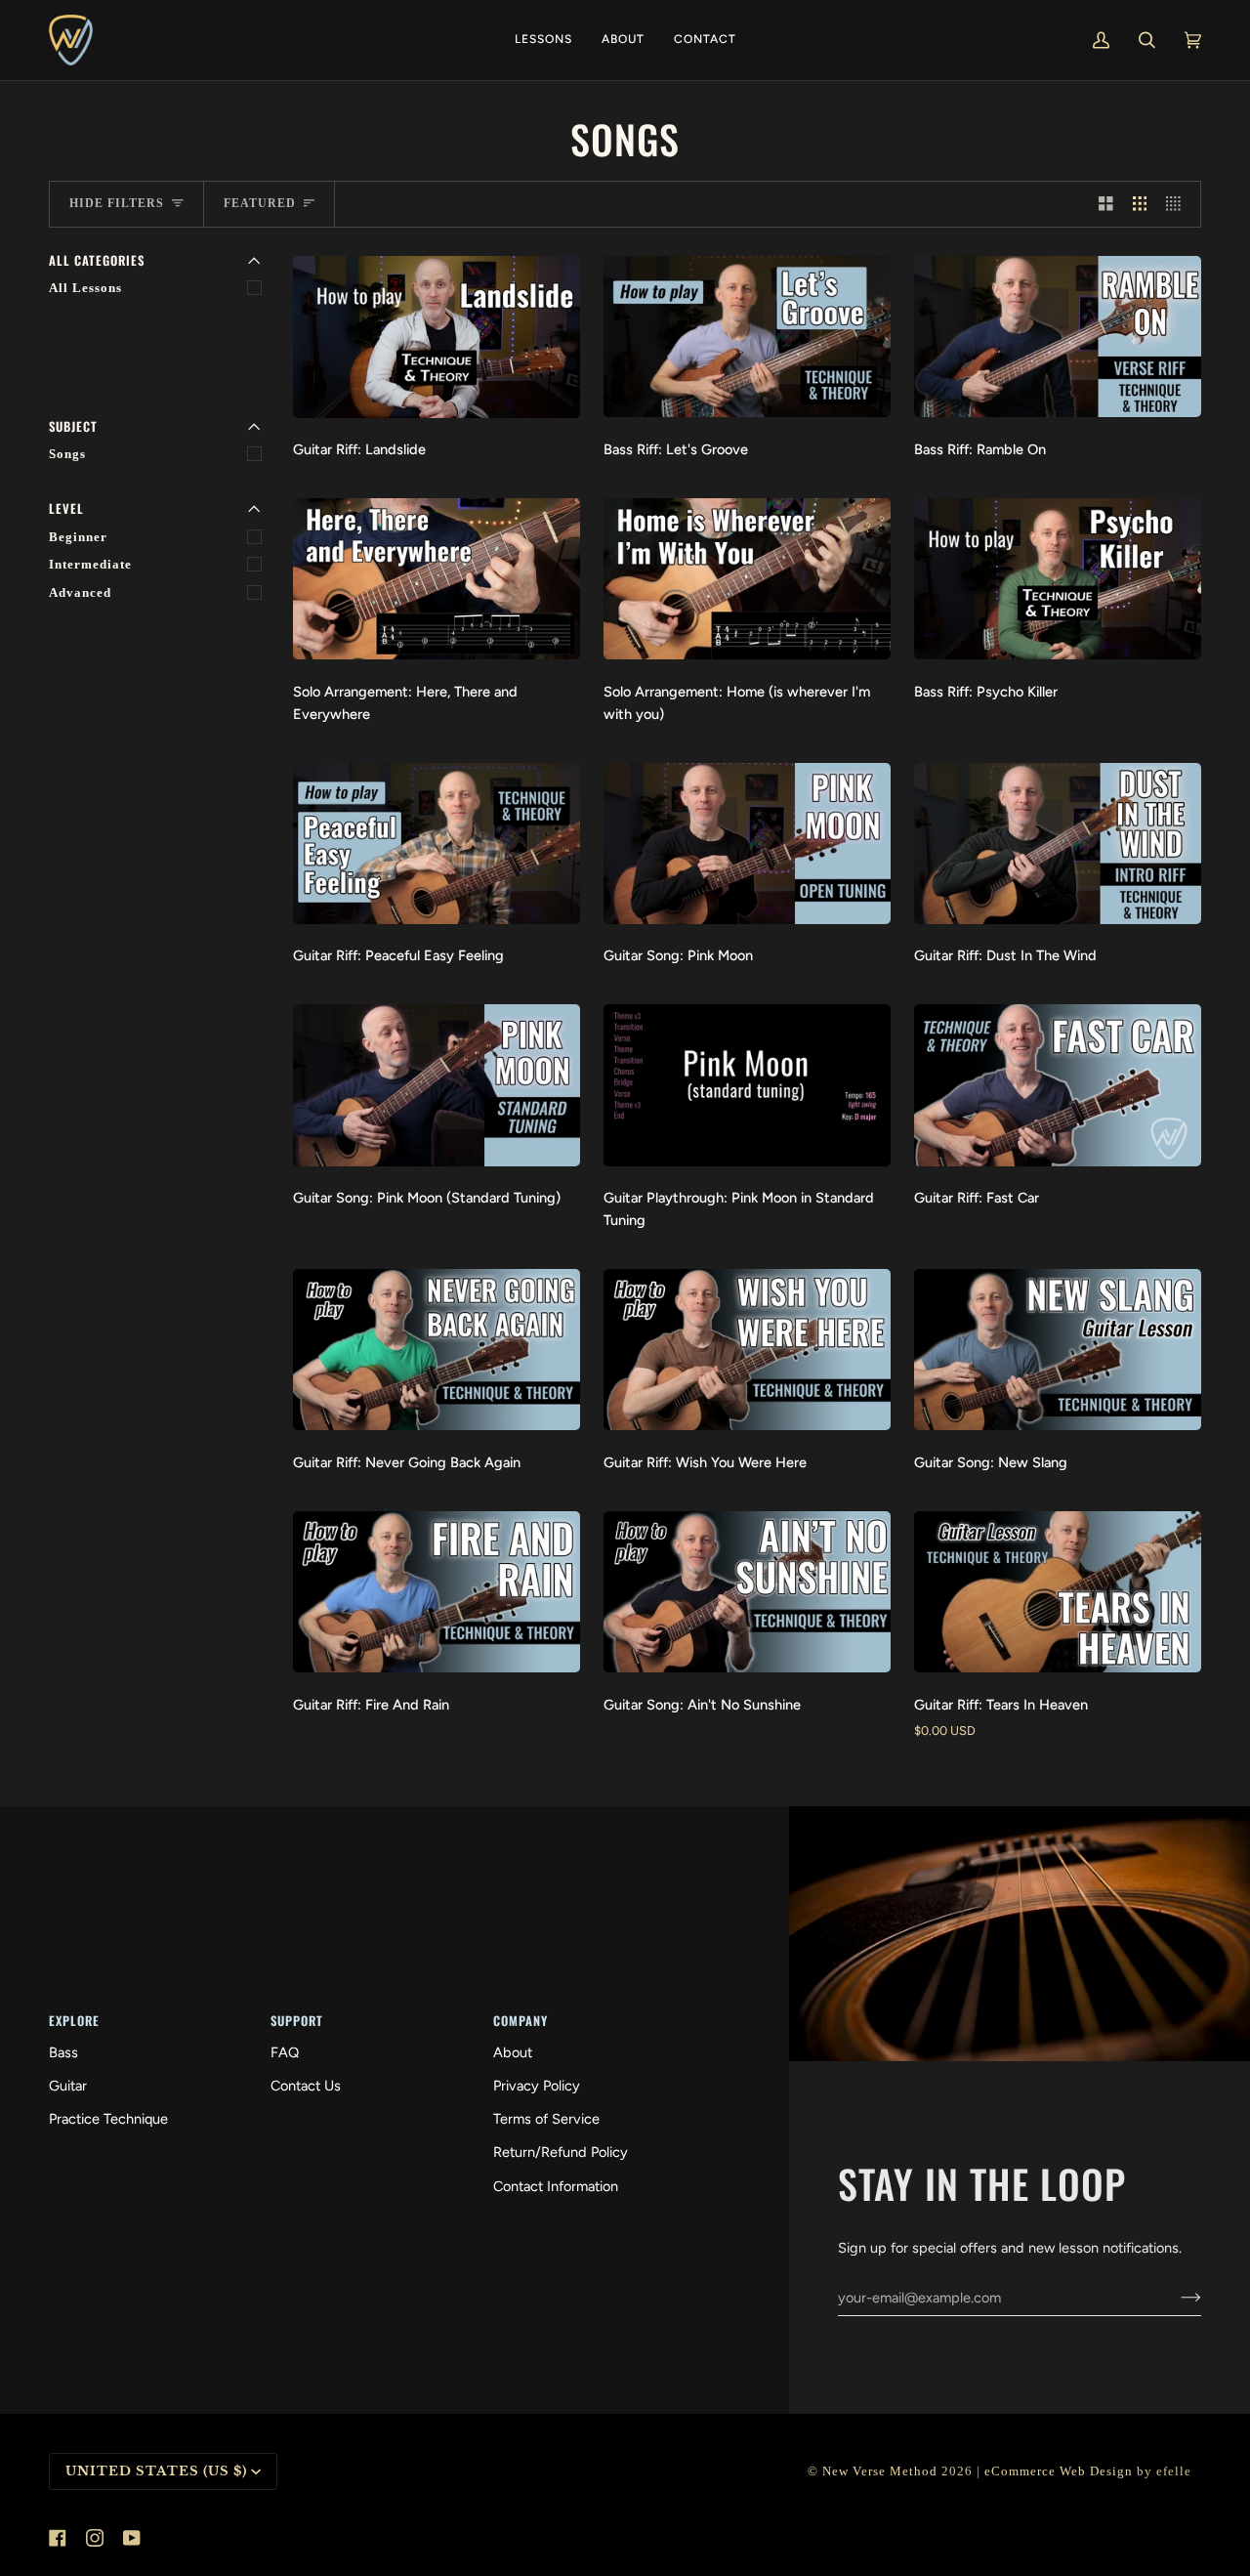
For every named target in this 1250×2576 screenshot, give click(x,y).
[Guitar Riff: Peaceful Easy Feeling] (437, 844)
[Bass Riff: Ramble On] (1058, 337)
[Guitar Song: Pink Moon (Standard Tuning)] (437, 1085)
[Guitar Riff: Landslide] (437, 337)
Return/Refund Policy (561, 2152)
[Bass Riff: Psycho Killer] (1058, 579)
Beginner (78, 537)
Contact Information (556, 2186)
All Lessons (85, 288)
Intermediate (90, 565)
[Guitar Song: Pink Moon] (747, 844)
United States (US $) (156, 2471)
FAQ (285, 2052)
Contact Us (306, 2086)
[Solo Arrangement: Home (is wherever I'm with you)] (747, 579)
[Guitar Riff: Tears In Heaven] (1058, 1592)
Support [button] (297, 2021)
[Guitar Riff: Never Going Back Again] (437, 1350)
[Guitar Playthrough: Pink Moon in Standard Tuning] (747, 1085)
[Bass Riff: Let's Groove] (747, 337)
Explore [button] (74, 2021)
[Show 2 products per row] (1106, 204)
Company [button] (521, 2021)
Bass (63, 2052)
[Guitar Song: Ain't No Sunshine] (747, 1592)
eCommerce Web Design (1059, 2471)
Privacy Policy (537, 2086)
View (437, 401)
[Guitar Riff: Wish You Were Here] (747, 1350)
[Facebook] (58, 2538)
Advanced (80, 593)
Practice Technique (108, 2119)
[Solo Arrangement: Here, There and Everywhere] (437, 579)
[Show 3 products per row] (1140, 204)
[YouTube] (132, 2538)
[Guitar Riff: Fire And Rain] (437, 1592)
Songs (67, 454)
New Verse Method (880, 2471)
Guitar (68, 2086)
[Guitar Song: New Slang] (1058, 1350)
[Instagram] (95, 2538)
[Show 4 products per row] (1178, 204)
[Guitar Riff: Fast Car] (1058, 1085)
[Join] (1175, 2298)
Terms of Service (546, 2119)
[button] (543, 40)
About (513, 2052)
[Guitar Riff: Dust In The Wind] (1058, 844)
